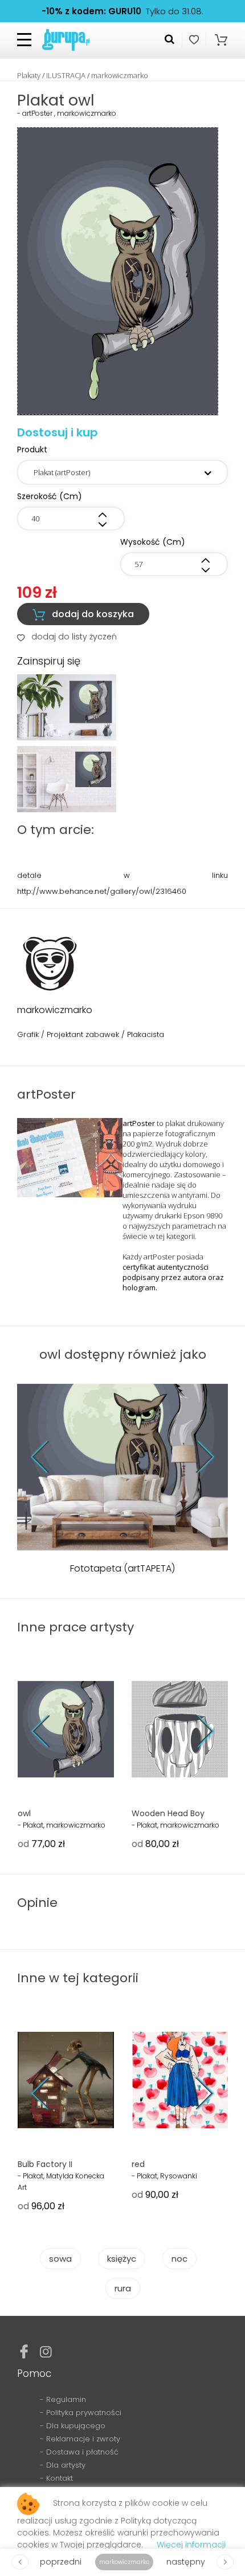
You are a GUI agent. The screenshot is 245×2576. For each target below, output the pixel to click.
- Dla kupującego (73, 2426)
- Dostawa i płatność (79, 2452)
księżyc (122, 2259)
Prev (49, 1457)
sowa (60, 2259)
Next (197, 1457)
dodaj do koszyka (83, 614)
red (138, 2164)
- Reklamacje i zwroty (80, 2439)
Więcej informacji (191, 2545)
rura (123, 2288)
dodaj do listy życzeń (67, 637)
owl (24, 1813)
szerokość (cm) (50, 496)
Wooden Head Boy (168, 1813)
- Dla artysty (63, 2465)
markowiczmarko (120, 75)
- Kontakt (56, 2478)
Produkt (32, 449)
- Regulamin (63, 2399)
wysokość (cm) (153, 542)
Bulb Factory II (45, 2164)
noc (179, 2259)
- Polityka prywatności (81, 2413)
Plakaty (29, 75)
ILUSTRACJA (66, 75)
